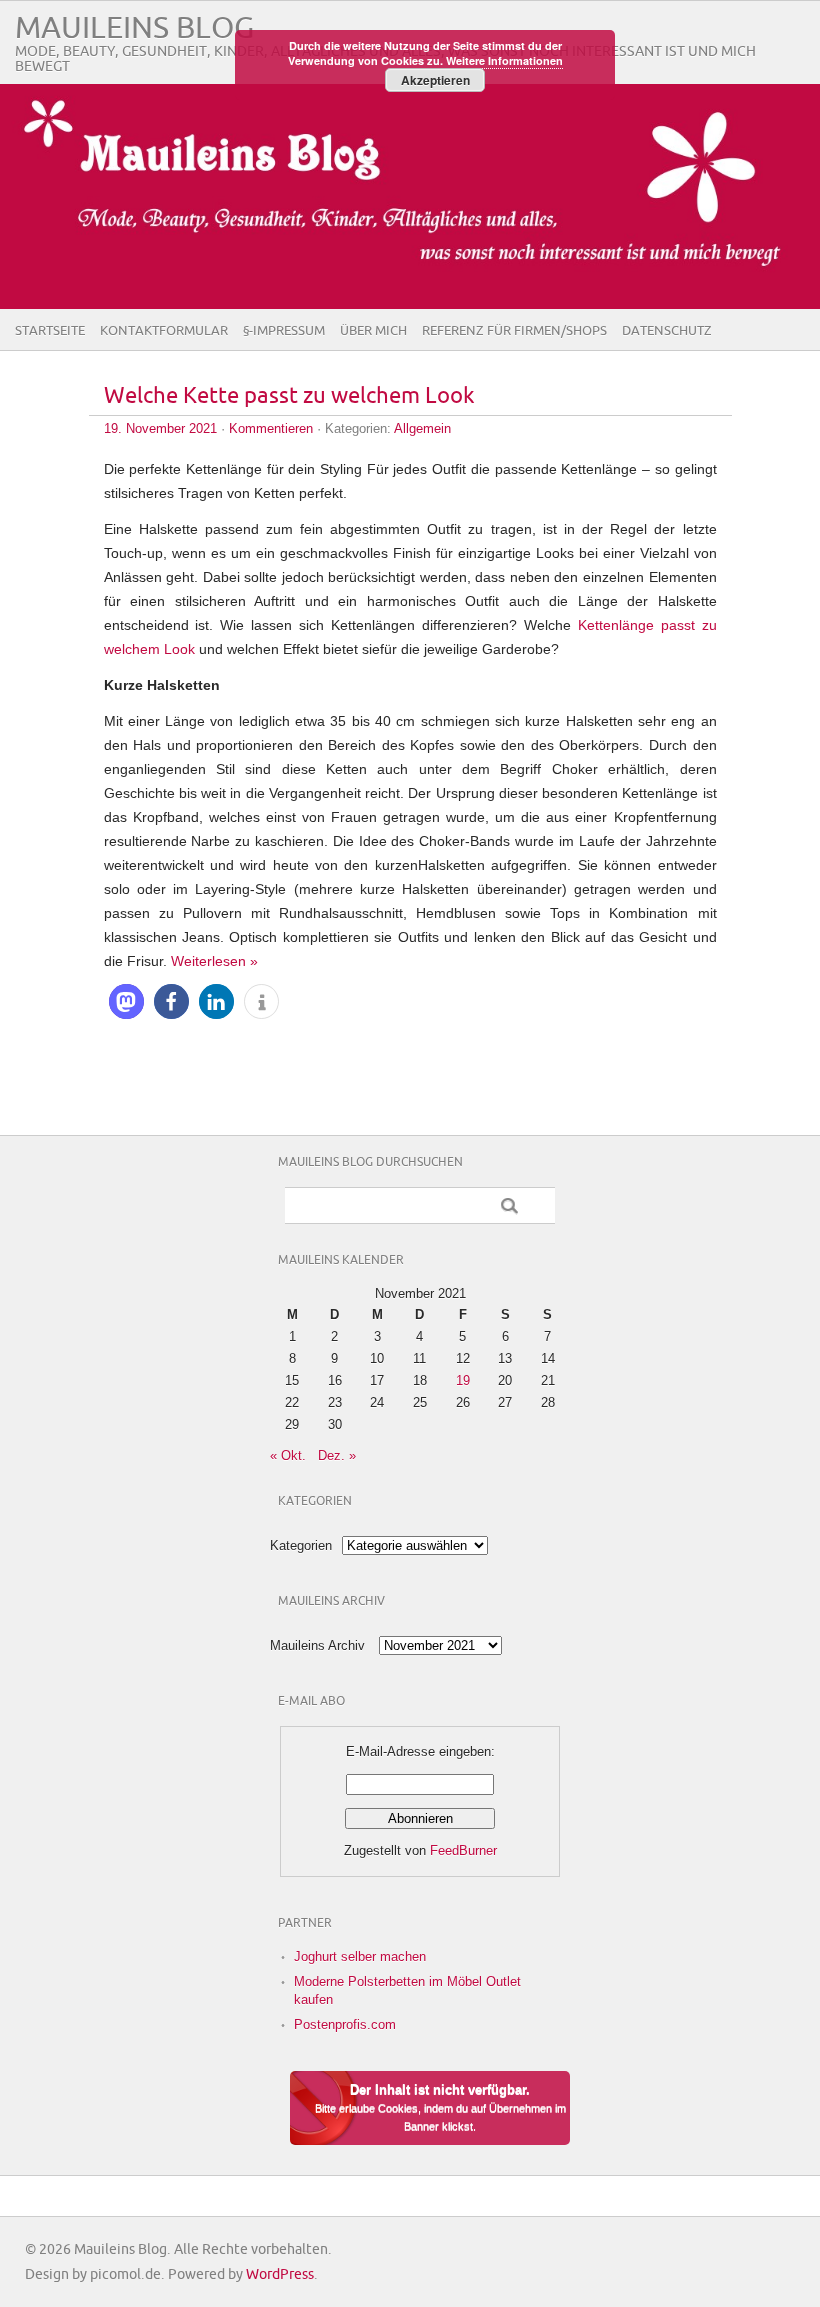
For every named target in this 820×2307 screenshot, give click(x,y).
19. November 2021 (160, 428)
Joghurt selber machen (360, 1956)
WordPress (280, 2274)
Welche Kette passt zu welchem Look (289, 396)
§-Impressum (284, 331)
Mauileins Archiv (317, 1645)
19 (463, 1380)
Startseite (50, 331)
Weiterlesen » (214, 961)
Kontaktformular (164, 331)
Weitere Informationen (504, 60)
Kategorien (301, 1545)
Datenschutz (667, 331)
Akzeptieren (435, 80)
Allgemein (422, 428)
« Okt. (288, 1455)
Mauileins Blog (134, 28)
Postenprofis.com (345, 2024)
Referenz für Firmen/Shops (514, 331)
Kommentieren (271, 428)
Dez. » (337, 1455)
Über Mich (373, 331)
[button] (126, 1001)
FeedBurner (463, 1850)
